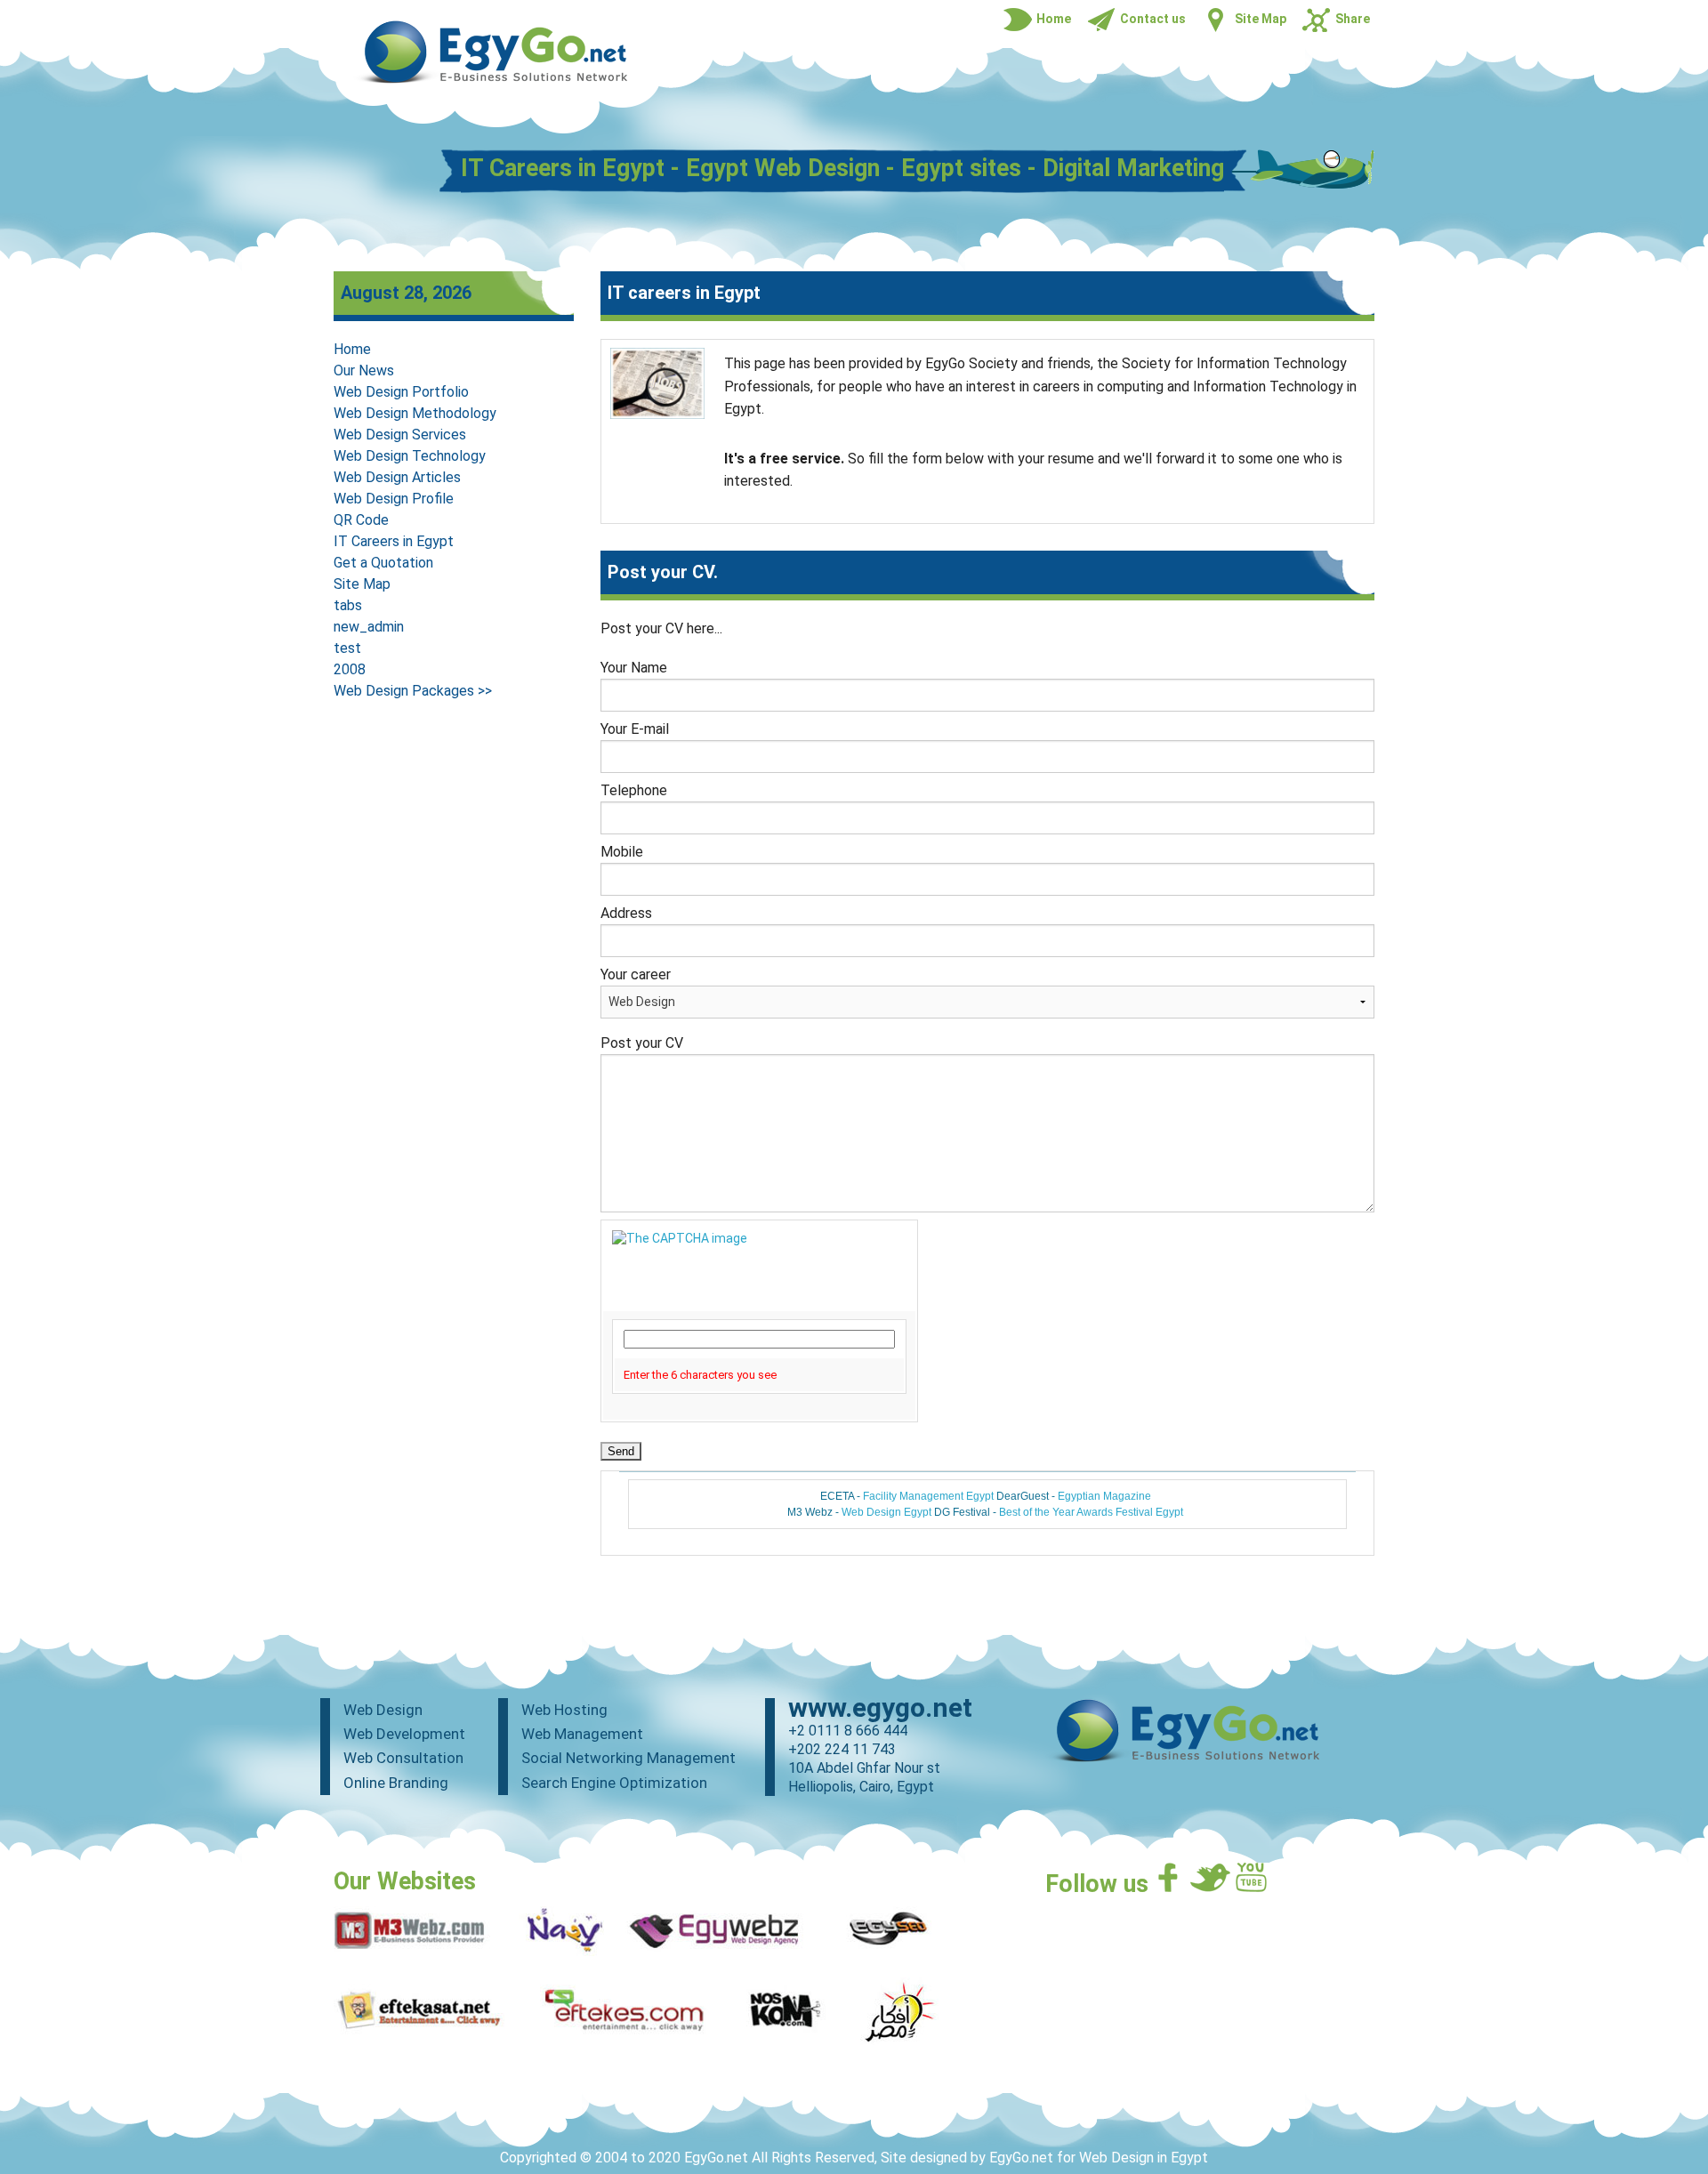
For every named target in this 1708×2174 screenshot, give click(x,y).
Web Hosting (564, 1710)
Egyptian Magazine (1104, 1496)
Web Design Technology (410, 456)
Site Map (362, 584)
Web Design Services (400, 435)
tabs (348, 605)
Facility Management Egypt (928, 1496)
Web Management (582, 1734)
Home (352, 349)
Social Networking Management (628, 1758)
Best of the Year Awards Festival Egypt (1091, 1512)
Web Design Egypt (886, 1512)
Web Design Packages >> (413, 691)
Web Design (383, 1710)
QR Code (361, 520)
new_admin (369, 627)
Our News (364, 370)
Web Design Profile (394, 499)
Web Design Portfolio (401, 392)
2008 (350, 669)
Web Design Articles (397, 477)
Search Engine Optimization (614, 1783)
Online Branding (396, 1783)
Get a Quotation (383, 563)
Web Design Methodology (415, 413)
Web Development (404, 1734)
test (347, 648)
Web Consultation (403, 1758)
